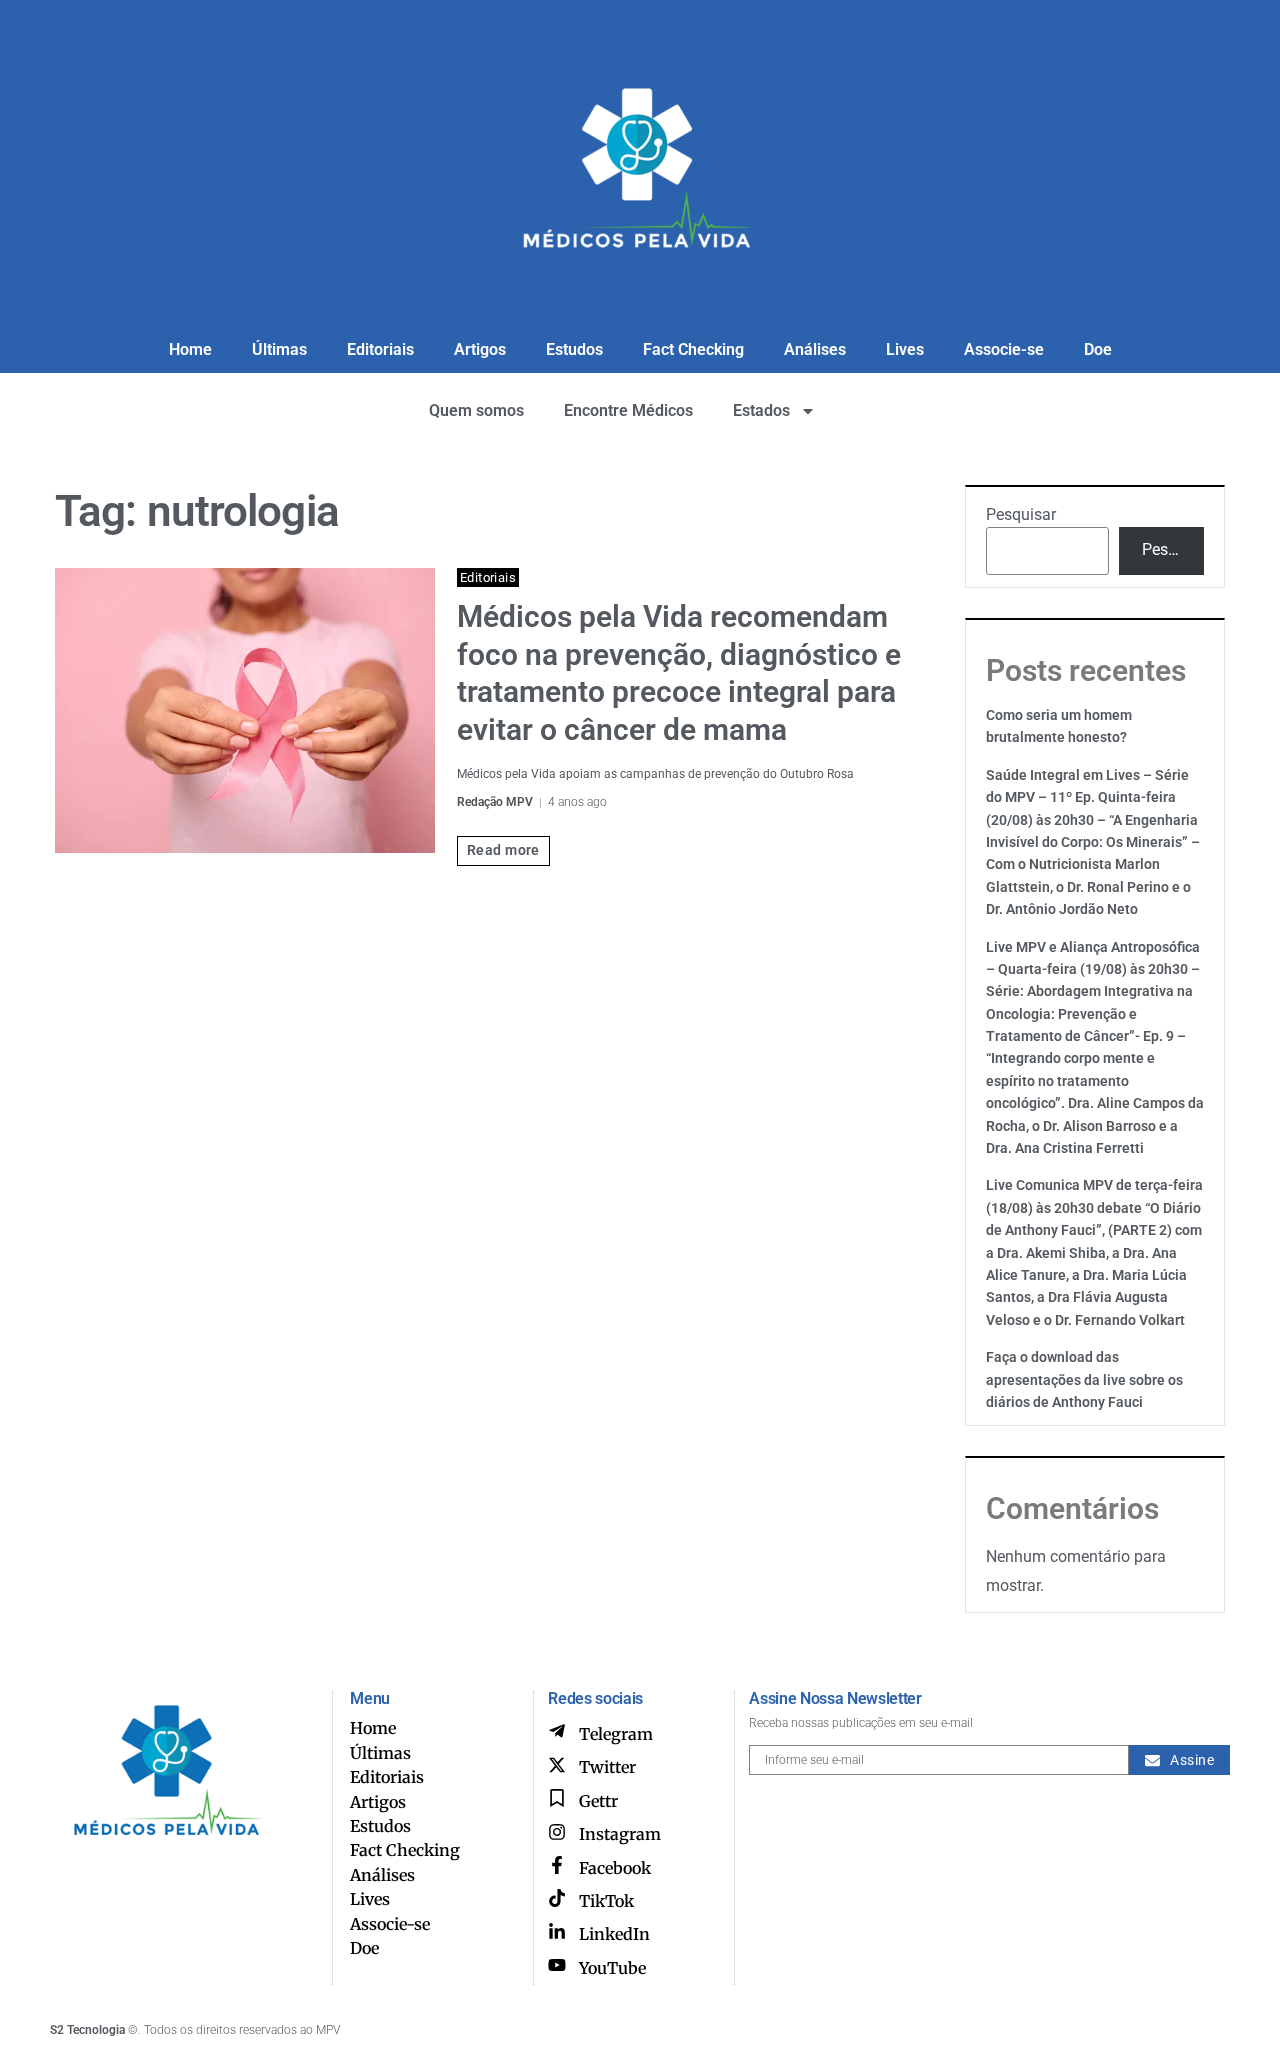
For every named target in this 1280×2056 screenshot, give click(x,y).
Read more (503, 850)
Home (190, 349)
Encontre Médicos (628, 410)
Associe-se (1004, 349)
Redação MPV (495, 802)
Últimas (279, 349)
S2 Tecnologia (87, 2030)
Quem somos (476, 410)
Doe (1098, 349)
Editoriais (380, 349)
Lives (905, 349)
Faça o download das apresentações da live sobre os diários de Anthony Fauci (1084, 1379)
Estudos (574, 349)
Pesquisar (1021, 514)
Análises (815, 349)
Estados (761, 410)
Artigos (480, 349)
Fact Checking (693, 349)
